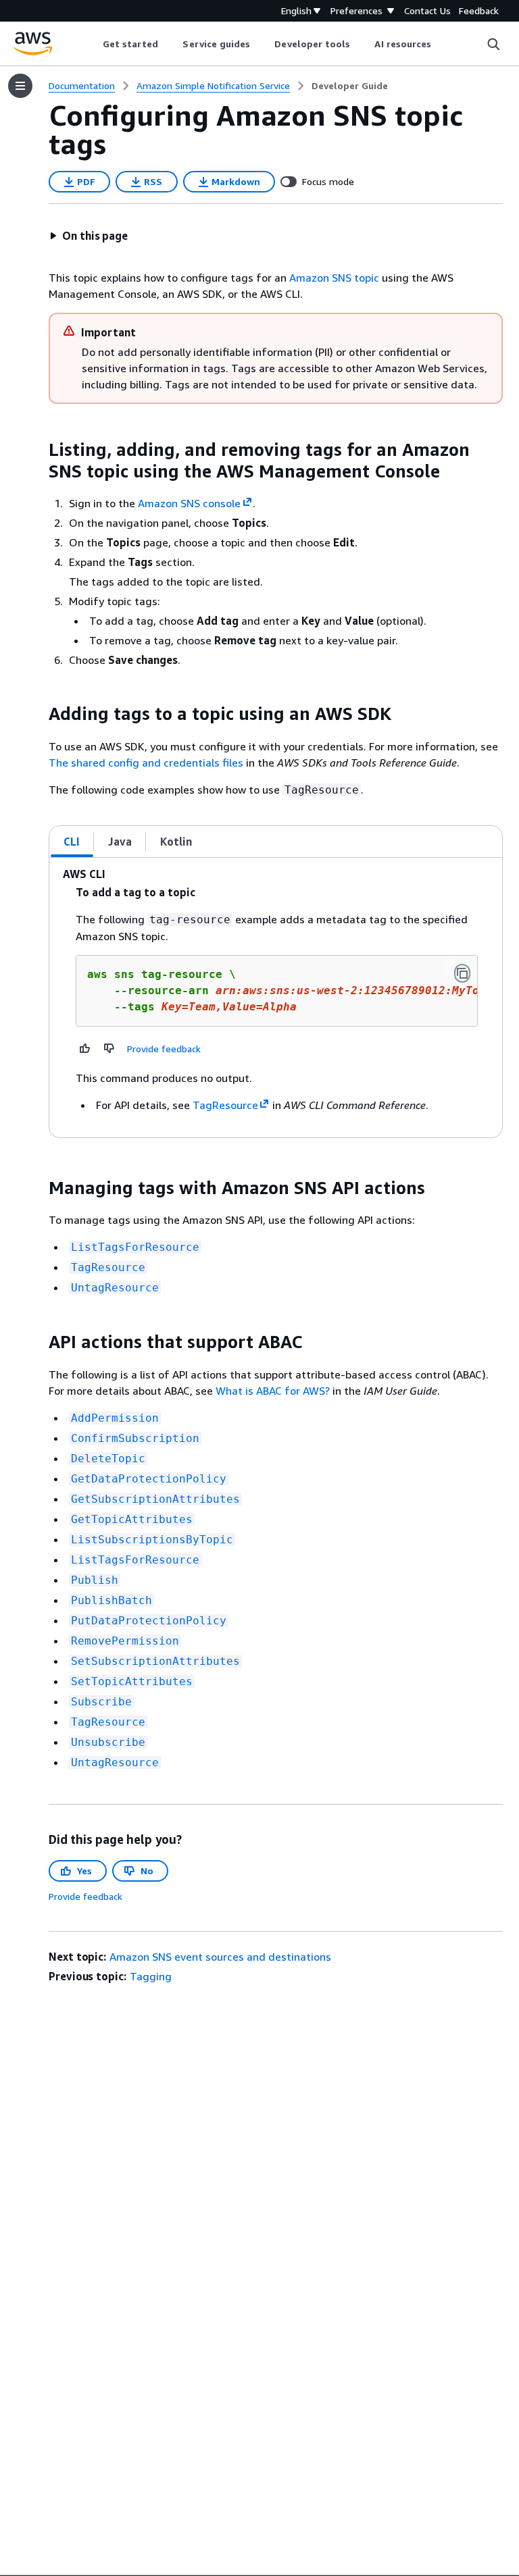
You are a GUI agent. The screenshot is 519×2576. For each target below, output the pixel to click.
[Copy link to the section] (38, 450)
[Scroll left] (92, 44)
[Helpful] (85, 1048)
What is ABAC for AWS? (273, 1391)
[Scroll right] (442, 44)
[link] (350, 86)
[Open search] (493, 44)
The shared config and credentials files (146, 763)
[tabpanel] (276, 998)
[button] (89, 236)
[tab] (72, 842)
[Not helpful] (109, 1048)
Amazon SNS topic (334, 278)
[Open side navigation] (20, 86)
